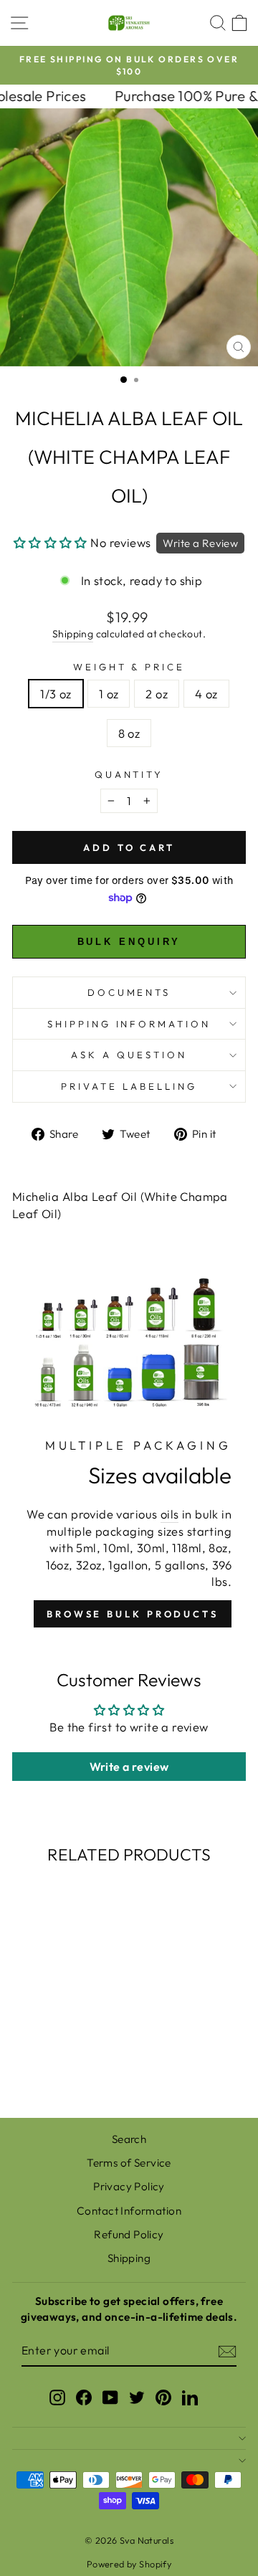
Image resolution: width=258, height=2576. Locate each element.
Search (129, 2139)
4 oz (206, 694)
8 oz (129, 733)
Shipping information (129, 1024)
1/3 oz (56, 694)
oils (170, 1514)
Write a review (129, 1767)
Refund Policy (129, 2234)
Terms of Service (129, 2163)
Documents (129, 992)
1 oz (109, 694)
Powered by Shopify (129, 2564)
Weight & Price (129, 667)
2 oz (157, 694)
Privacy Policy (129, 2186)
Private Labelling (129, 1086)
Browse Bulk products (133, 1614)
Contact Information (129, 2211)
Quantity (129, 774)
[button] (51, 542)
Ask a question (129, 1055)
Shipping (73, 634)
